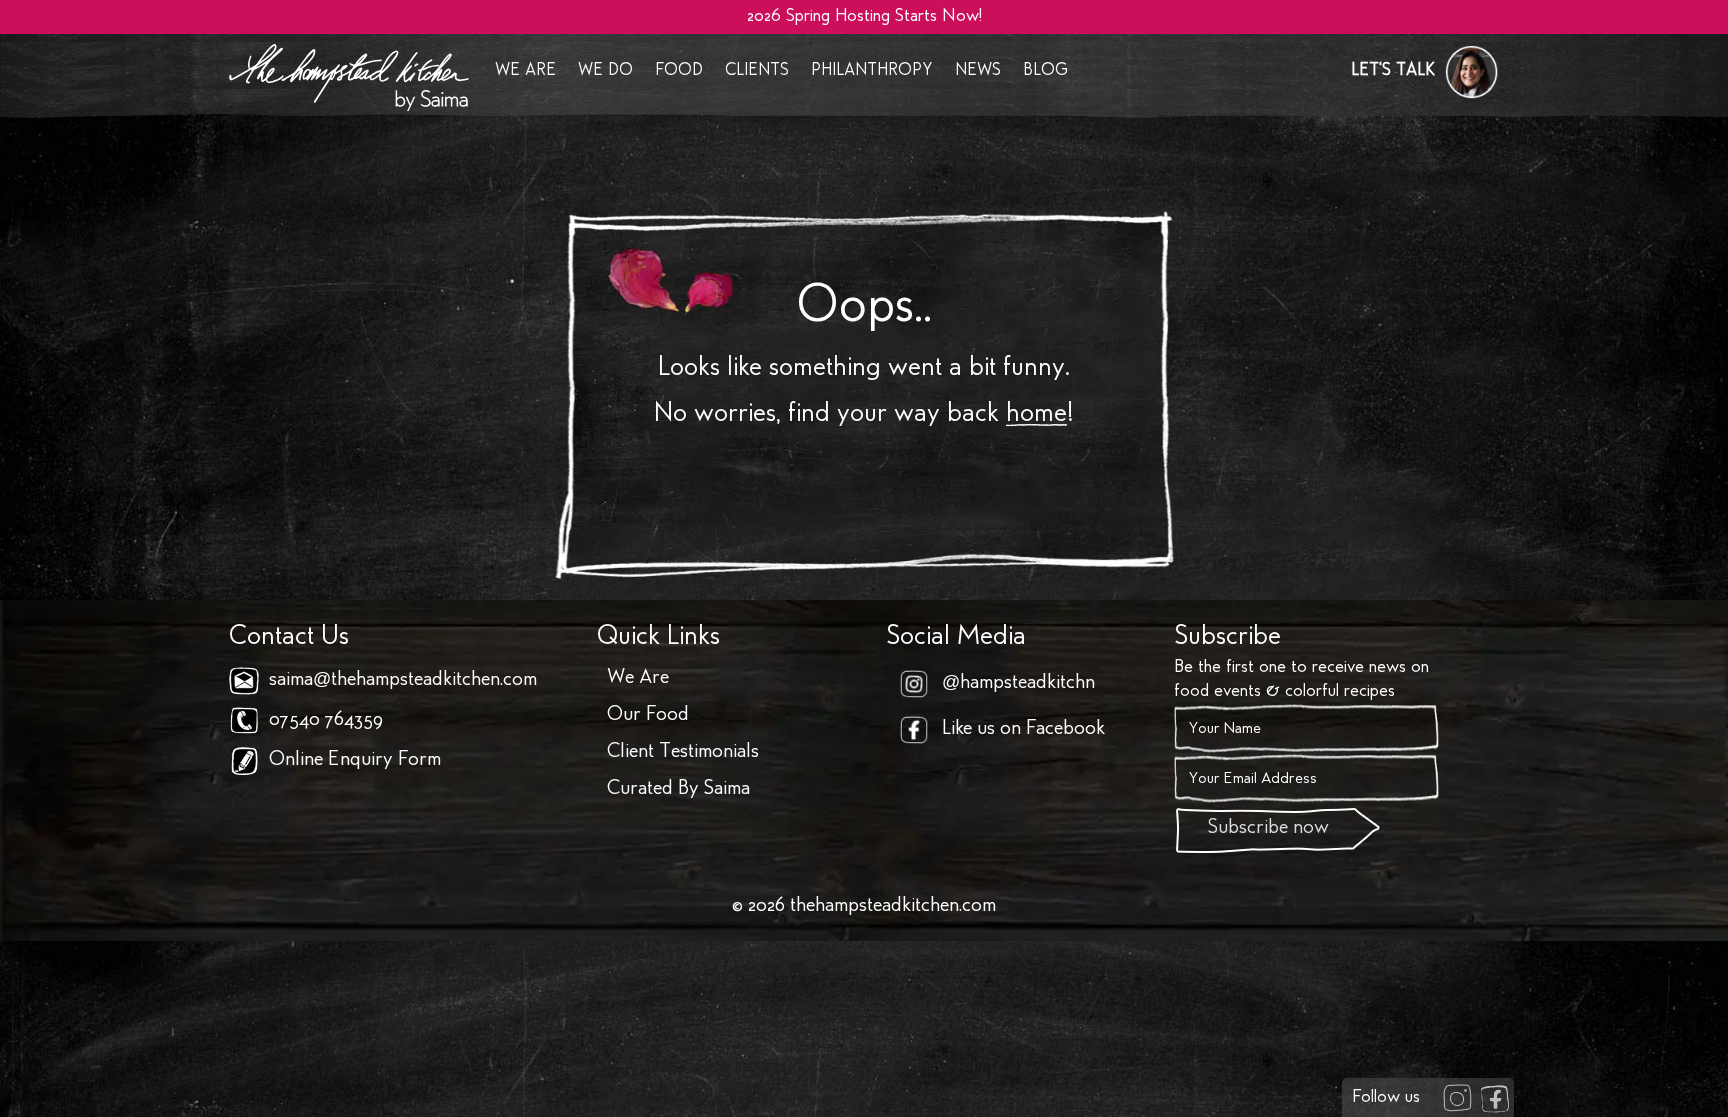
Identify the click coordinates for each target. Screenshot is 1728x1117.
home (1036, 415)
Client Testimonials (683, 753)
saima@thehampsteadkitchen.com (403, 681)
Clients (757, 71)
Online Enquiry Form (355, 761)
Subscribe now (1268, 829)
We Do (605, 71)
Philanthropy (872, 71)
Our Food (648, 716)
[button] (1425, 72)
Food (679, 71)
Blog (1045, 71)
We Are (525, 71)
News (978, 71)
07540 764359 (326, 721)
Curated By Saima (678, 790)
